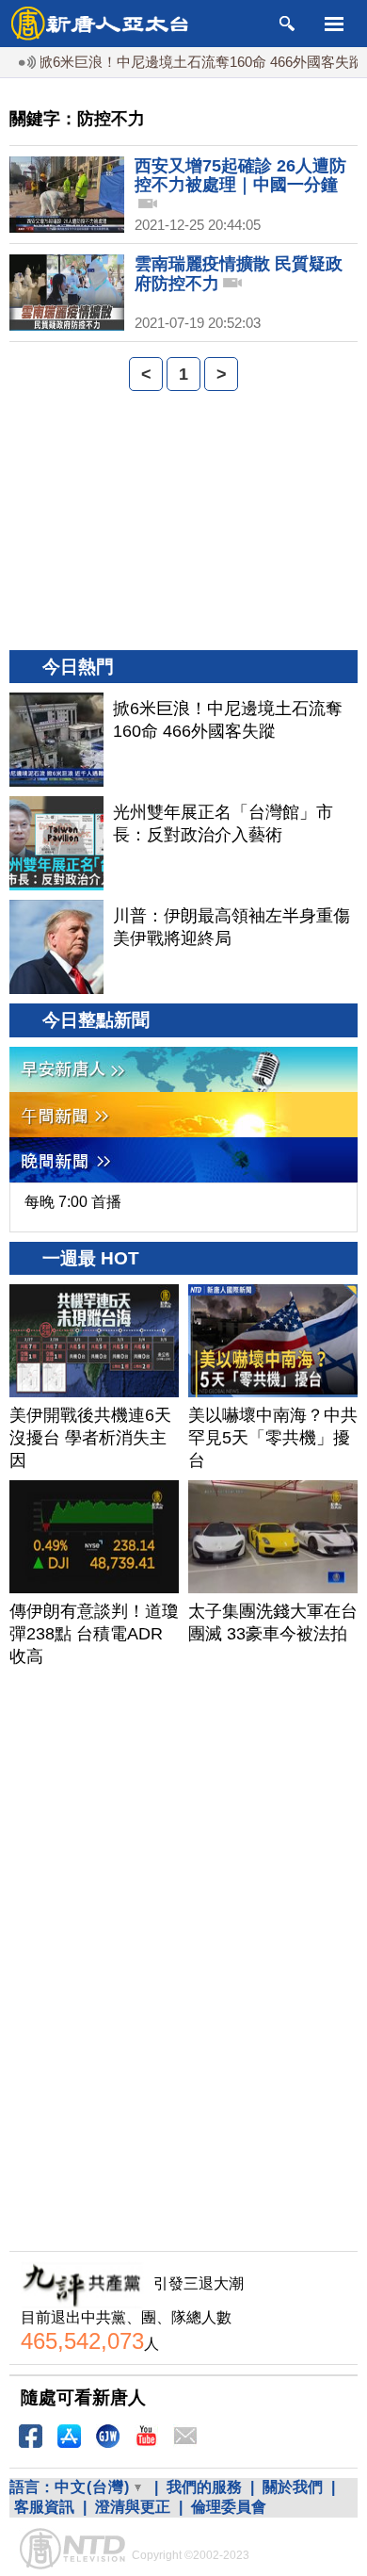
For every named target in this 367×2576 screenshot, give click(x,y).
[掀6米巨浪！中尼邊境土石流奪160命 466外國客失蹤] (56, 740)
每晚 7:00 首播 (73, 1202)
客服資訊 (44, 2507)
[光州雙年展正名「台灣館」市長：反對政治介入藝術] (56, 843)
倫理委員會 (229, 2507)
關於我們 (293, 2487)
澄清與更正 (133, 2507)
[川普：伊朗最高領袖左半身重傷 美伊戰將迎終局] (56, 947)
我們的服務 (204, 2487)
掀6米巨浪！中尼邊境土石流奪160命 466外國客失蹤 (185, 62)
